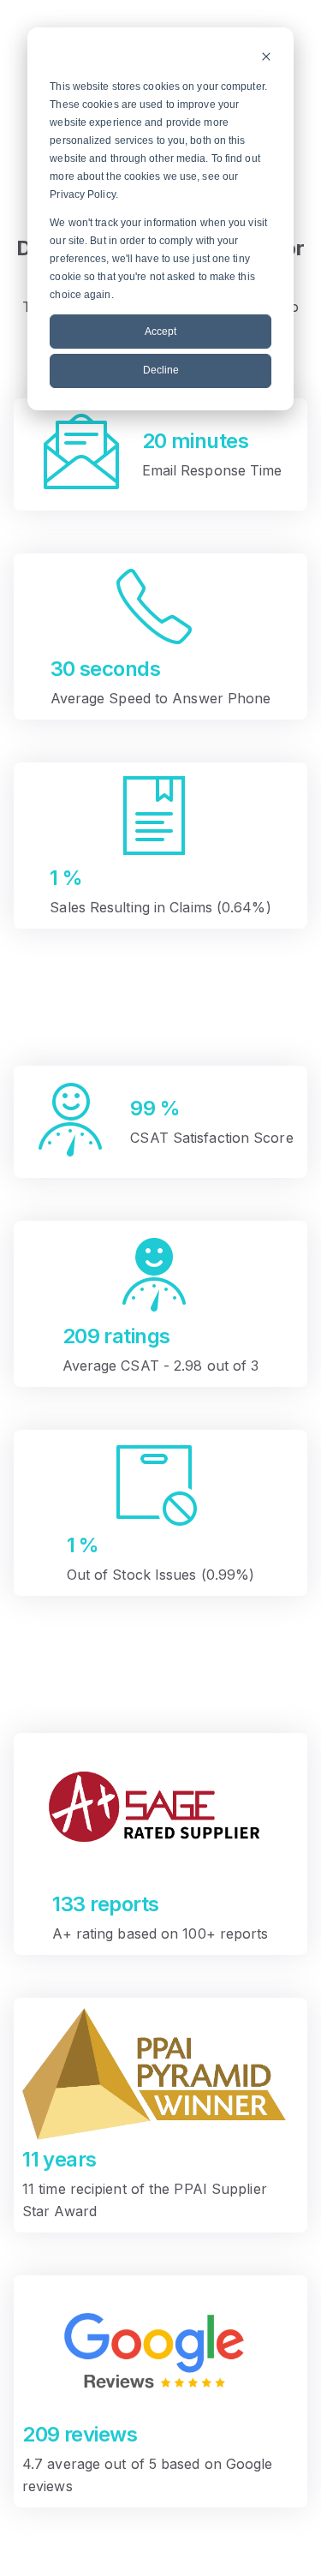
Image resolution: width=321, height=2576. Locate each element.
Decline (161, 370)
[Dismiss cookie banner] (266, 59)
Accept (160, 332)
